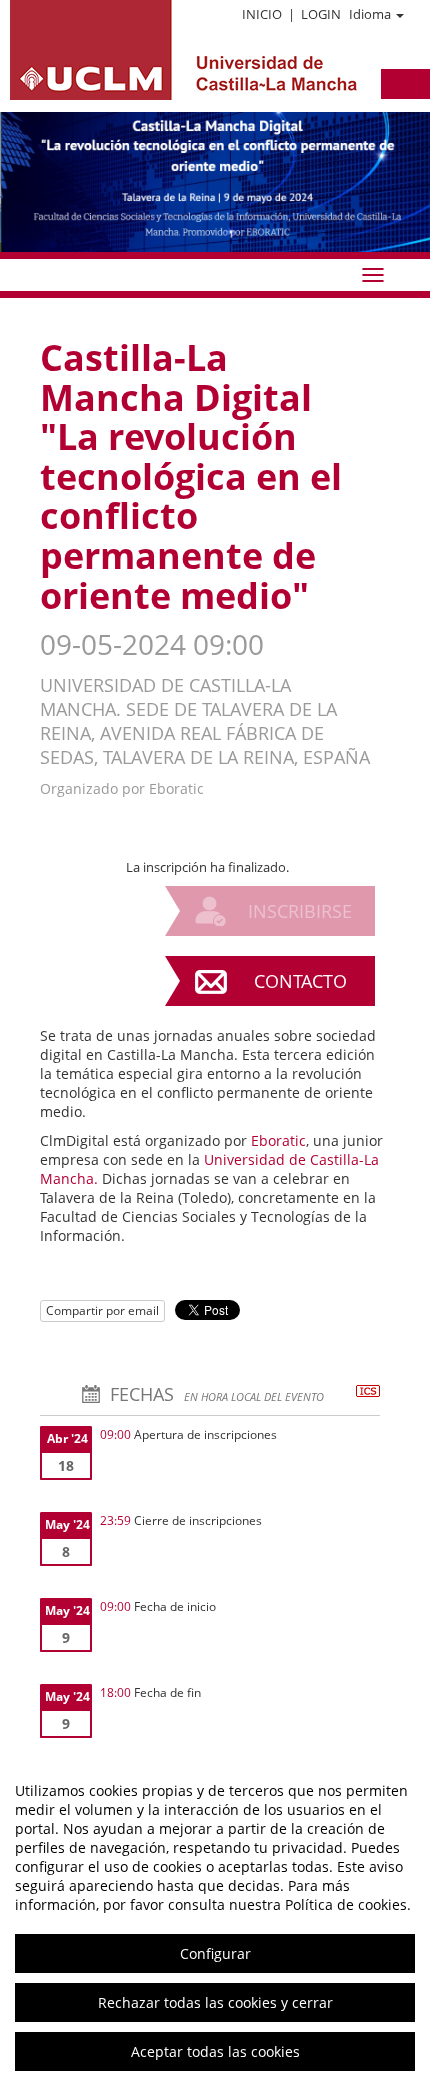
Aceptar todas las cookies (215, 2051)
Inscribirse (300, 911)
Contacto (300, 981)
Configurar (215, 1953)
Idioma (370, 14)
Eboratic (278, 1140)
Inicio (262, 14)
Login (321, 14)
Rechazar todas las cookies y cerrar (215, 2002)
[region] (215, 1921)
